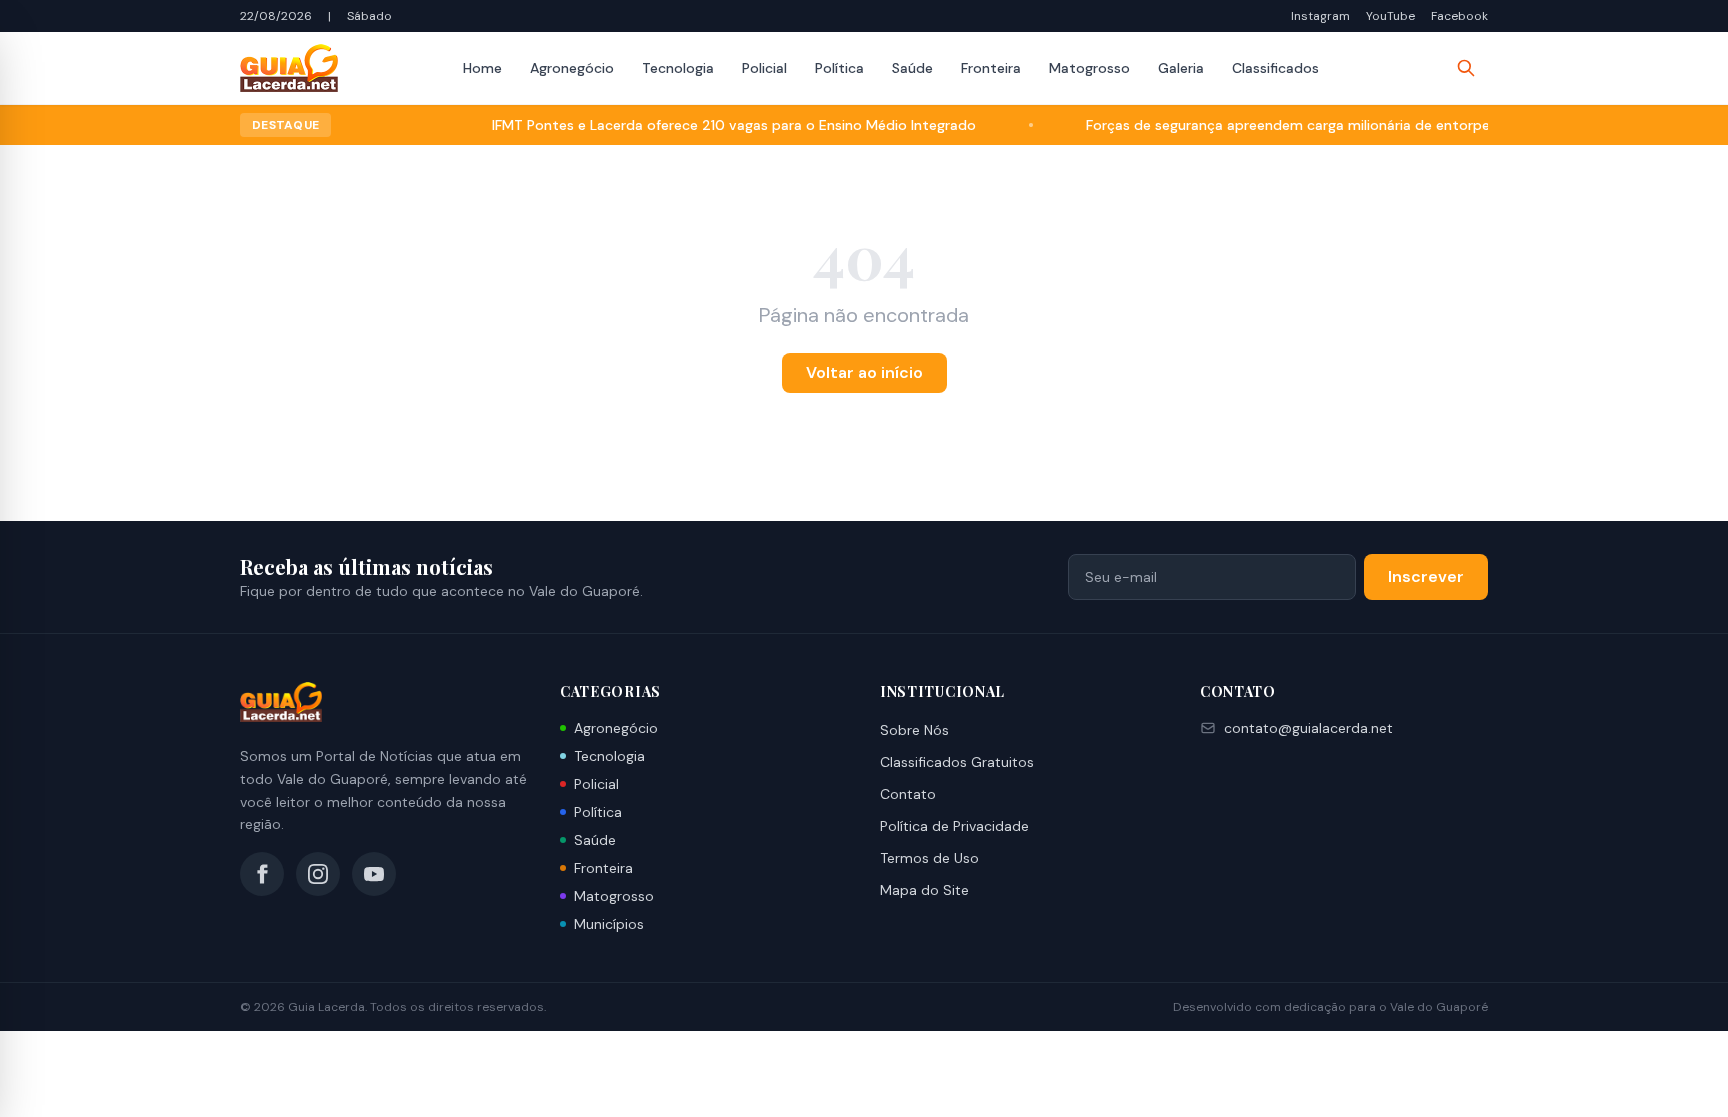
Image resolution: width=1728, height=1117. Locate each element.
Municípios (609, 924)
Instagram (1320, 16)
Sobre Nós (914, 730)
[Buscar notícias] (1466, 68)
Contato (908, 794)
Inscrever (1426, 576)
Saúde (912, 68)
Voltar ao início (864, 372)
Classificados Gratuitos (957, 762)
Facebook (1459, 16)
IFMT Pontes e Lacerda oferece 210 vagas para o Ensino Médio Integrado (707, 125)
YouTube (1390, 16)
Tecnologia (678, 68)
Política (839, 68)
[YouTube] (374, 874)
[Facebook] (262, 874)
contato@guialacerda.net (1308, 728)
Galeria (1181, 68)
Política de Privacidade (954, 826)
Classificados (1275, 68)
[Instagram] (318, 874)
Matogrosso (1089, 68)
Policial (764, 68)
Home (482, 68)
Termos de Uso (929, 858)
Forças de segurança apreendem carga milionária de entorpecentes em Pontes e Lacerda (1356, 125)
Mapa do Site (924, 890)
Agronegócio (572, 68)
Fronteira (991, 68)
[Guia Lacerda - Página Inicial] (289, 68)
